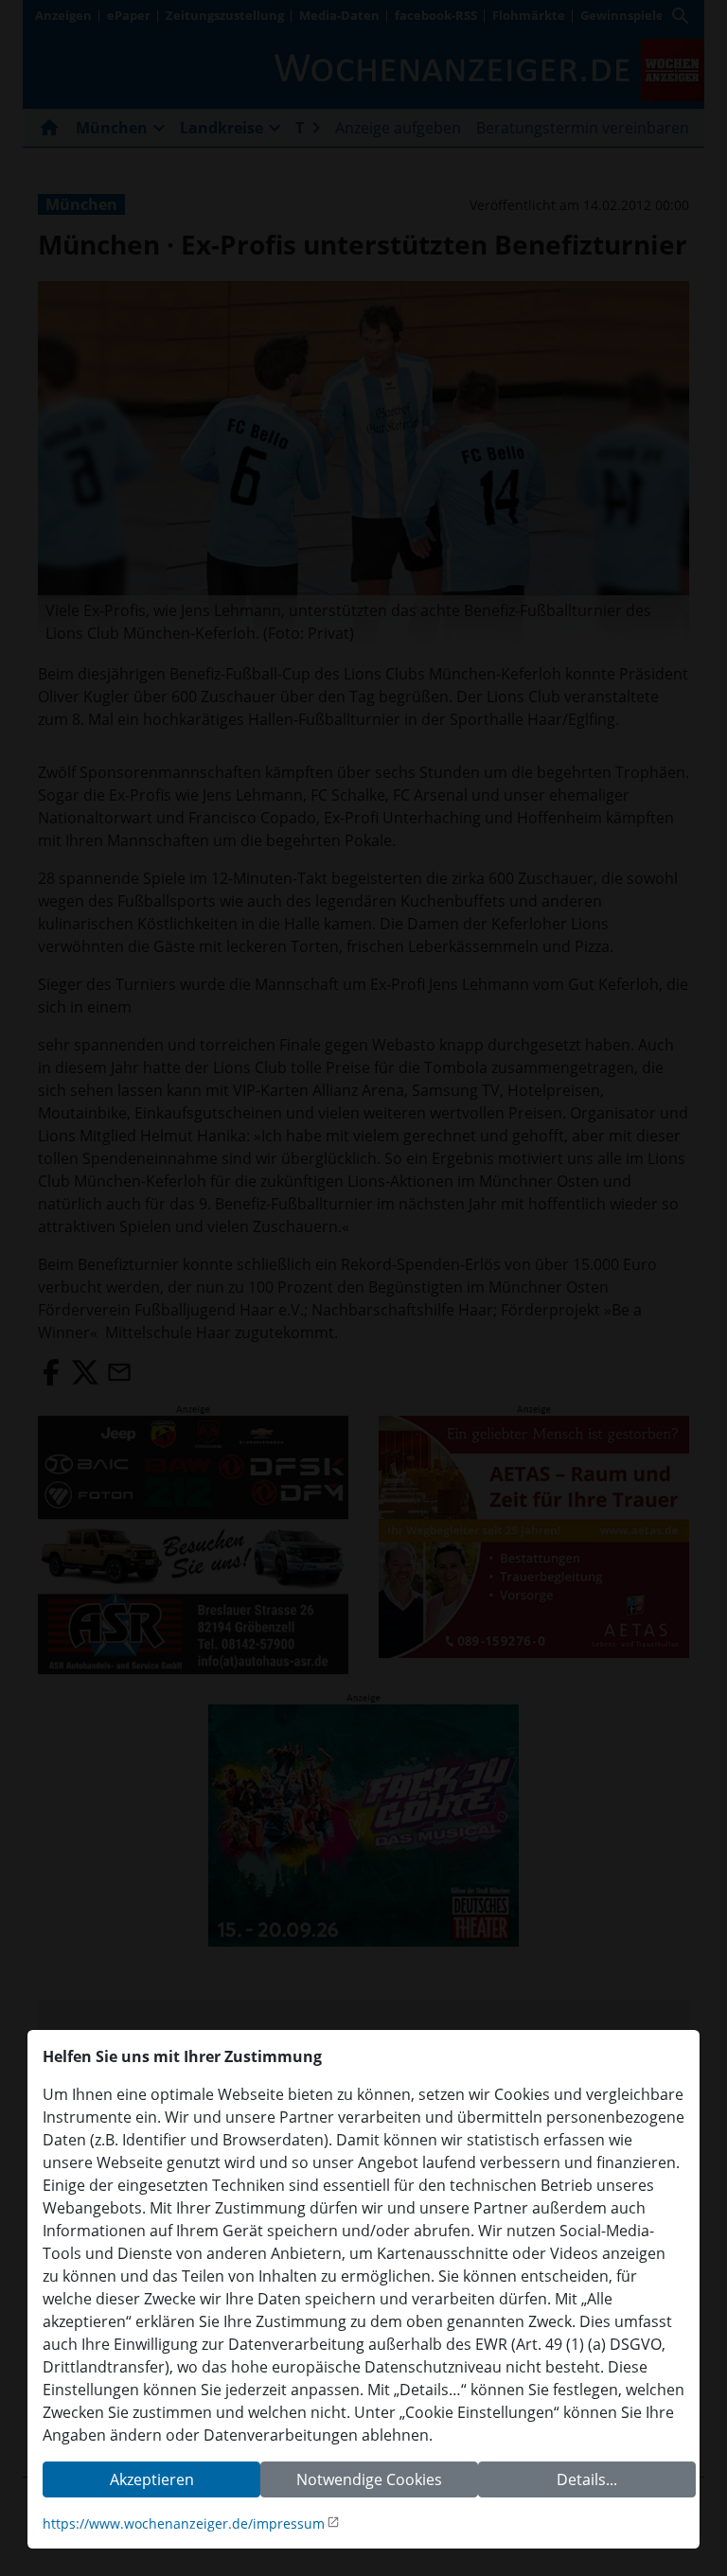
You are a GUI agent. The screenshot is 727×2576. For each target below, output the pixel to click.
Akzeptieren (152, 2479)
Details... (587, 2479)
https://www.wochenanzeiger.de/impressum (184, 2523)
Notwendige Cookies (369, 2479)
